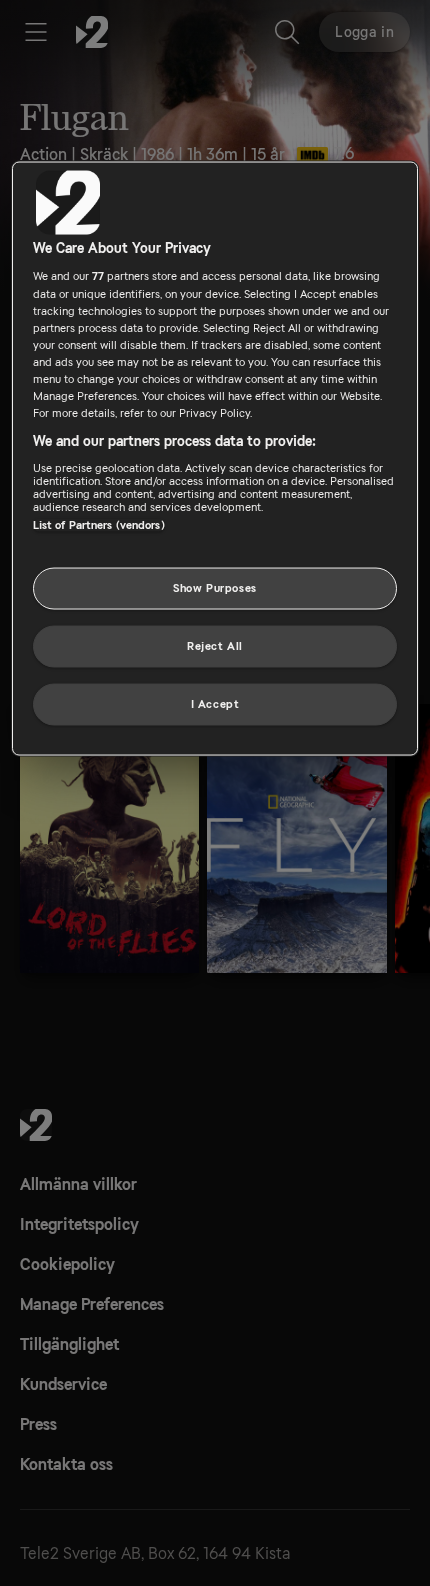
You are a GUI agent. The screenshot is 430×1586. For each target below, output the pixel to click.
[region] (215, 458)
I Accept (215, 703)
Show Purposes (214, 588)
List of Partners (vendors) (99, 524)
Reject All (215, 645)
